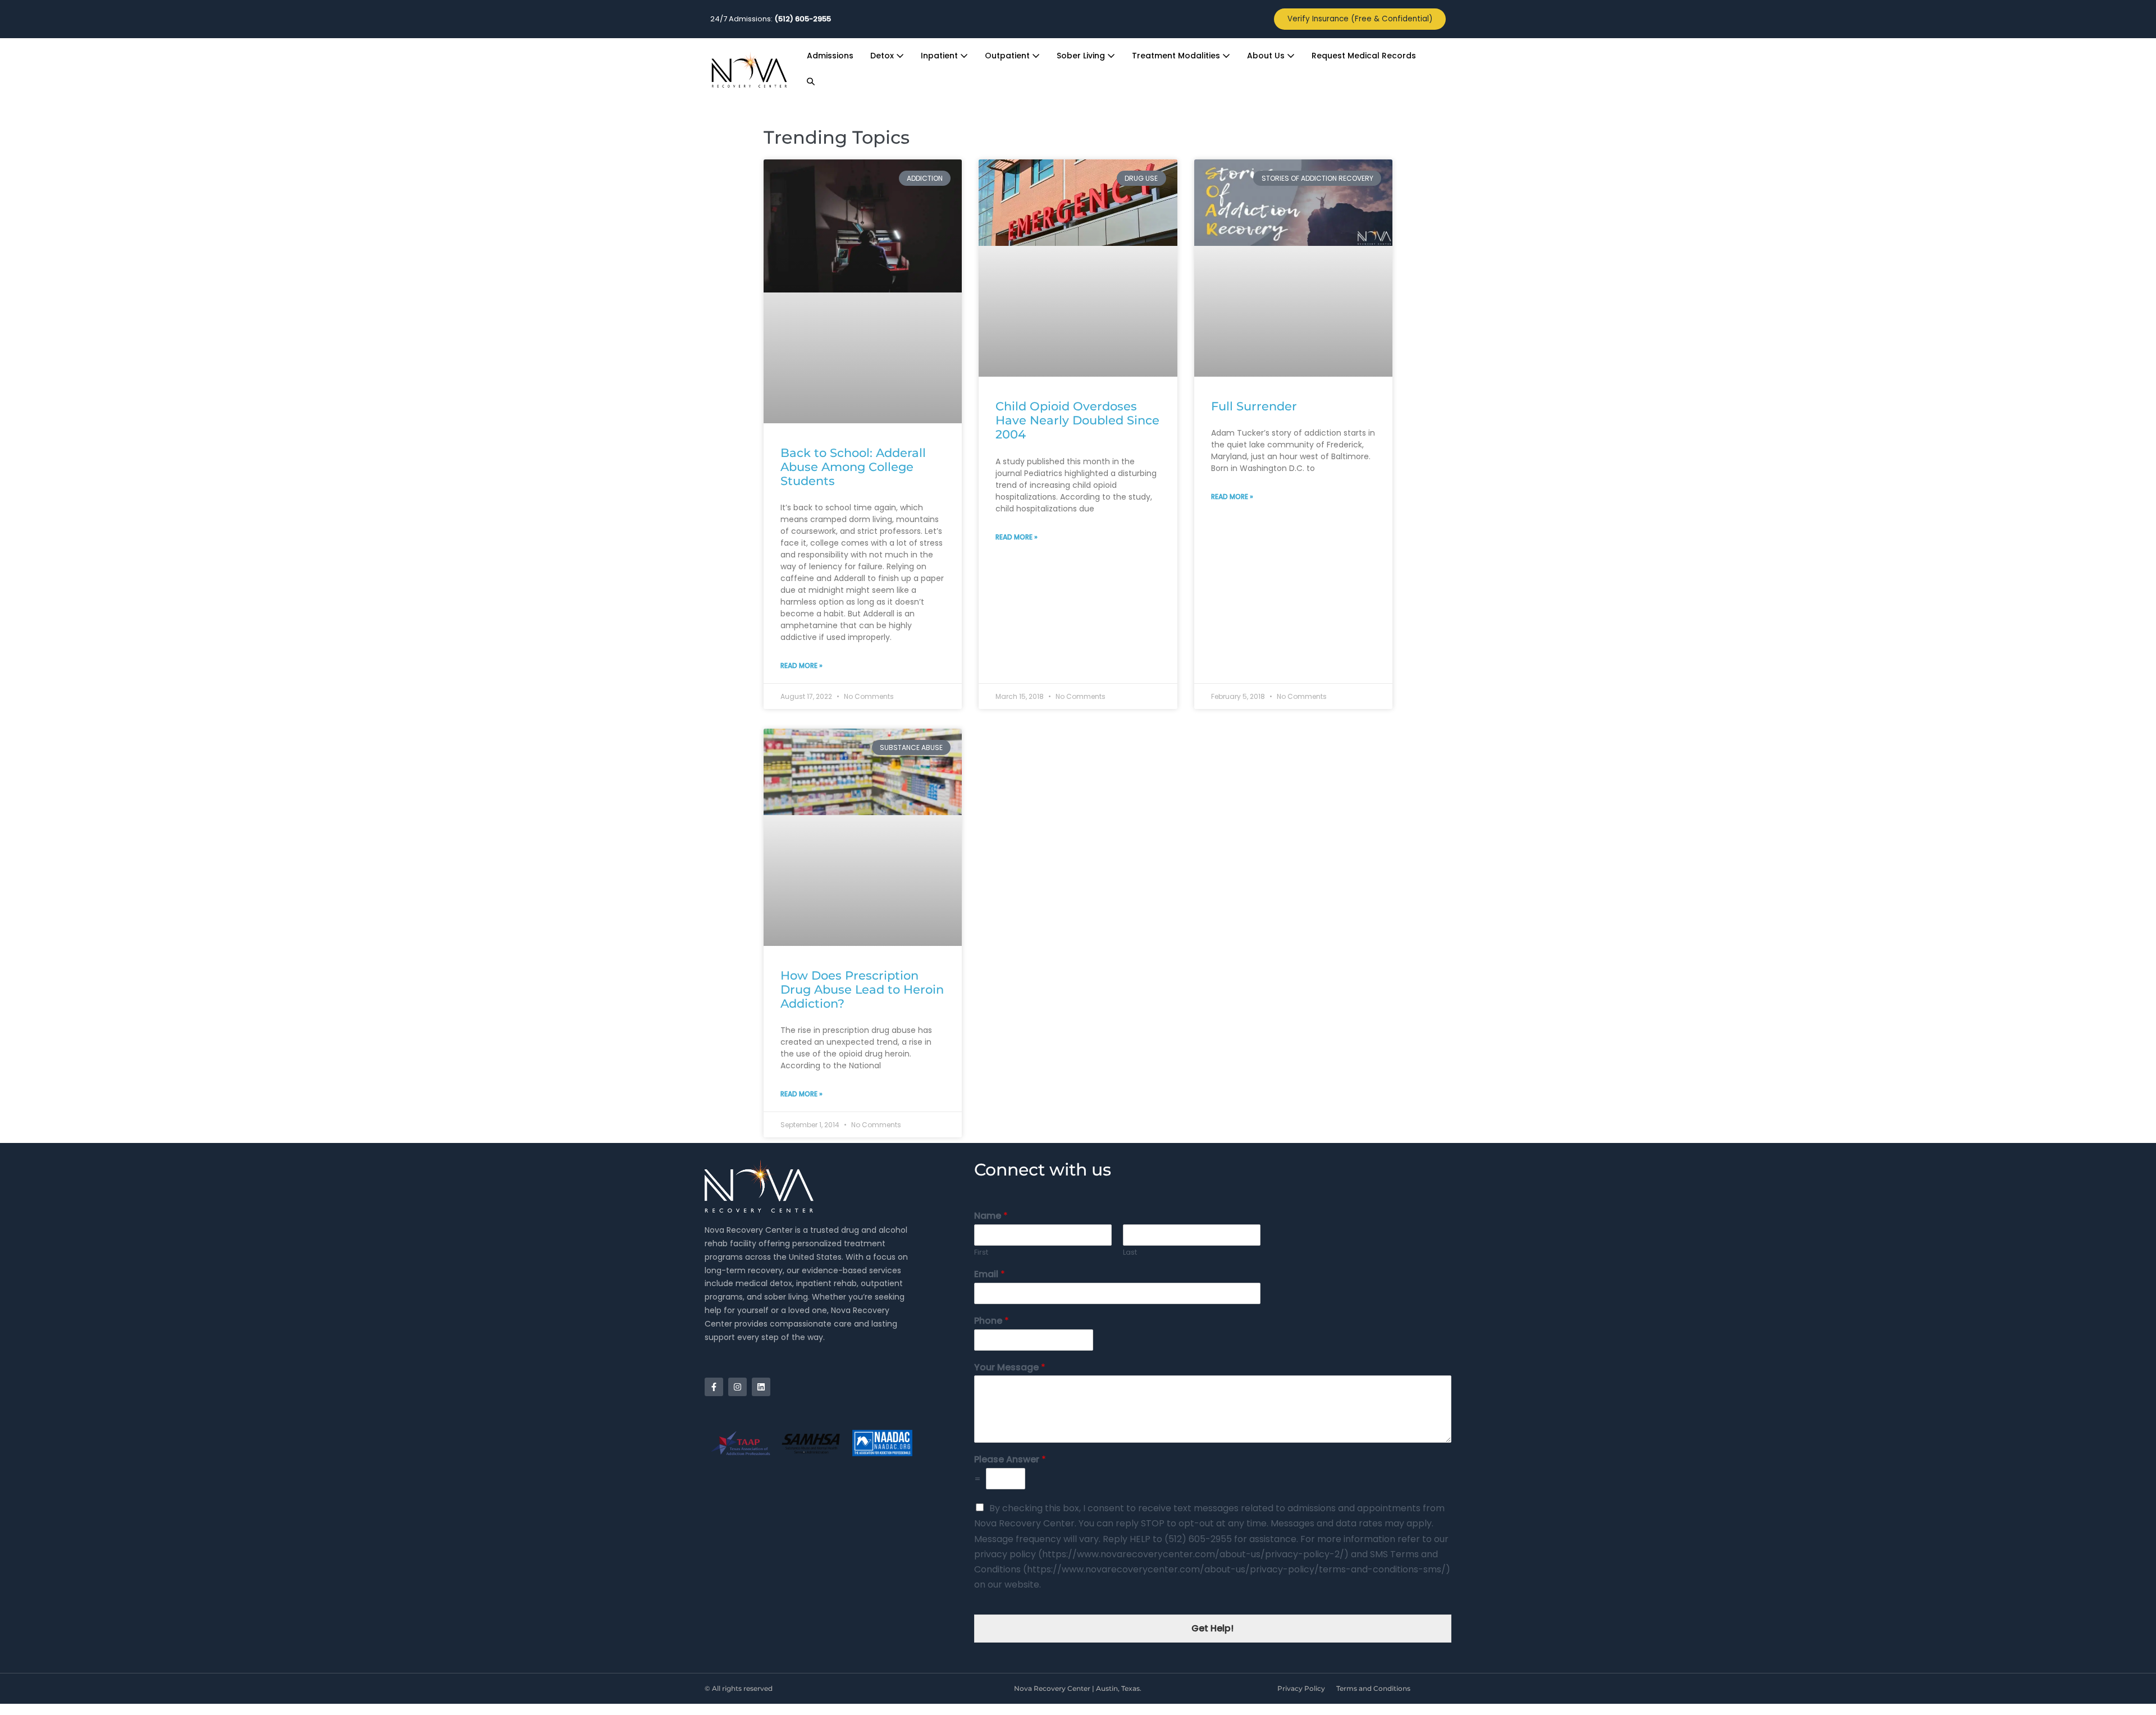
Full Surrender (1254, 406)
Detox (883, 56)
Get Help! (1212, 1628)
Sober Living (1082, 56)
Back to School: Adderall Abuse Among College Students (853, 467)
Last (1130, 1253)
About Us (1267, 56)
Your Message (1010, 1368)
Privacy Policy (1301, 1688)
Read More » (801, 666)
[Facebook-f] (714, 1387)
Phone (992, 1321)
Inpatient (940, 56)
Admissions (830, 56)
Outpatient (1008, 56)
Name (991, 1216)
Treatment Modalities (1177, 56)
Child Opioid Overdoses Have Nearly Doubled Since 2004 (1077, 420)
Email (990, 1275)
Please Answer (1010, 1460)
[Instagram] (737, 1387)
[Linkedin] (761, 1387)
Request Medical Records (1364, 56)
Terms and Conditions (1373, 1688)
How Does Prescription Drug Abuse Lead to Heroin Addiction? (862, 989)
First (981, 1253)
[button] (811, 82)
